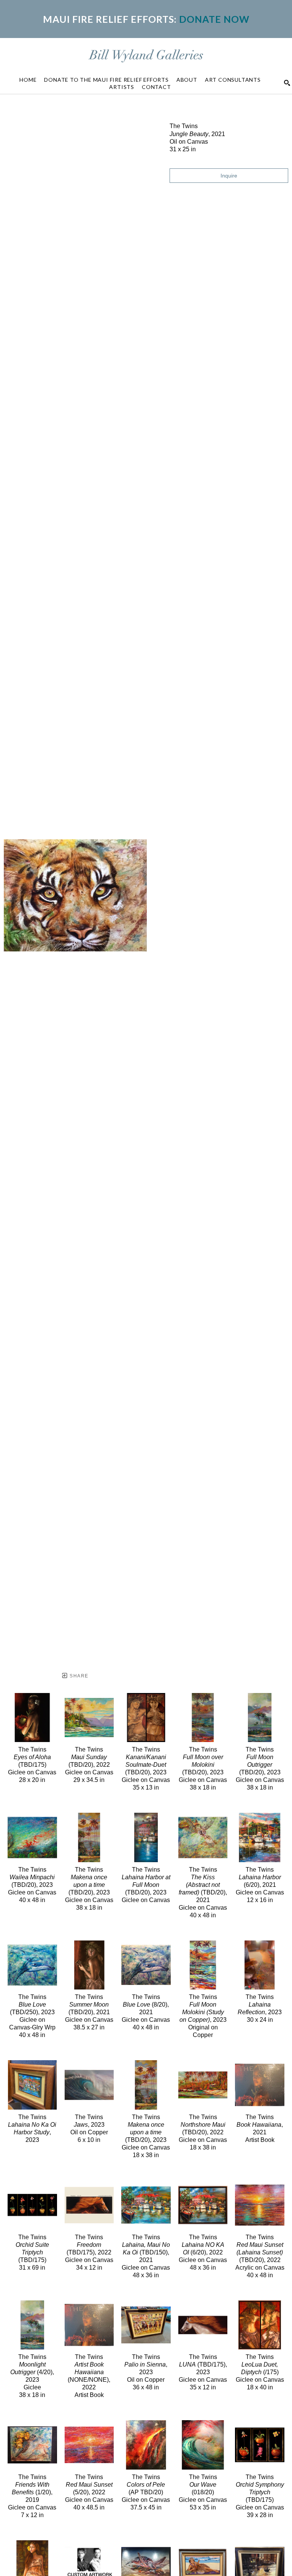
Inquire (229, 176)
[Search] (287, 83)
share (78, 1676)
